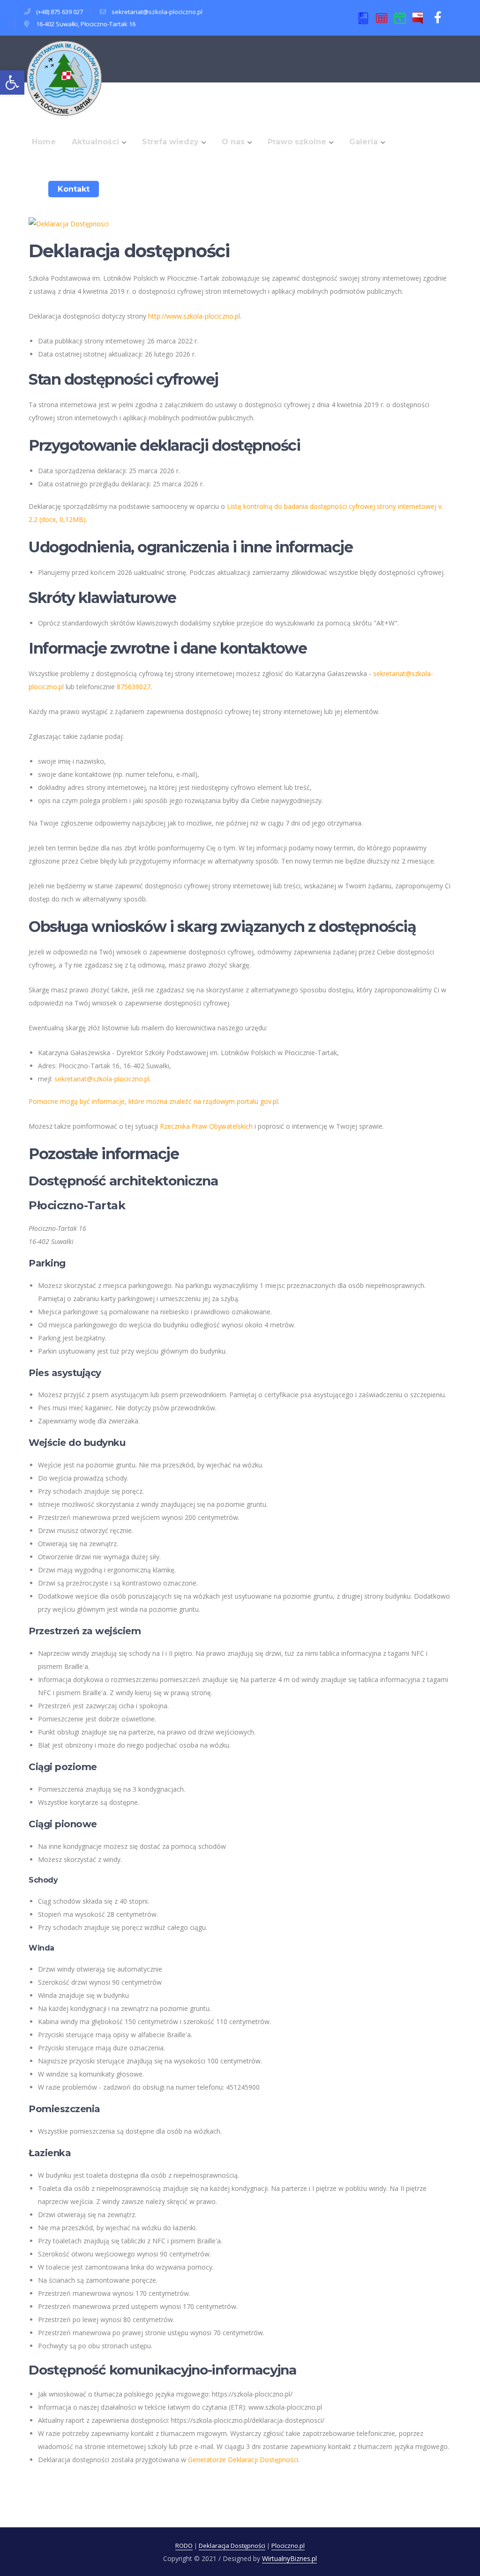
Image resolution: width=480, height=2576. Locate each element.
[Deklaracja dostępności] (69, 223)
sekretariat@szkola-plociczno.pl (157, 12)
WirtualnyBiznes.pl (289, 2558)
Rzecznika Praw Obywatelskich (206, 1126)
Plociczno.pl (288, 2546)
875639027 (134, 687)
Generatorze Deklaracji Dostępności (243, 2460)
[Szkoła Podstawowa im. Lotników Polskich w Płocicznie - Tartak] (64, 78)
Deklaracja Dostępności (232, 2546)
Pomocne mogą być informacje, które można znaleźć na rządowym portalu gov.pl (153, 1101)
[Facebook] (438, 18)
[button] (12, 82)
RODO (184, 2546)
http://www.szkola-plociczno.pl (194, 316)
